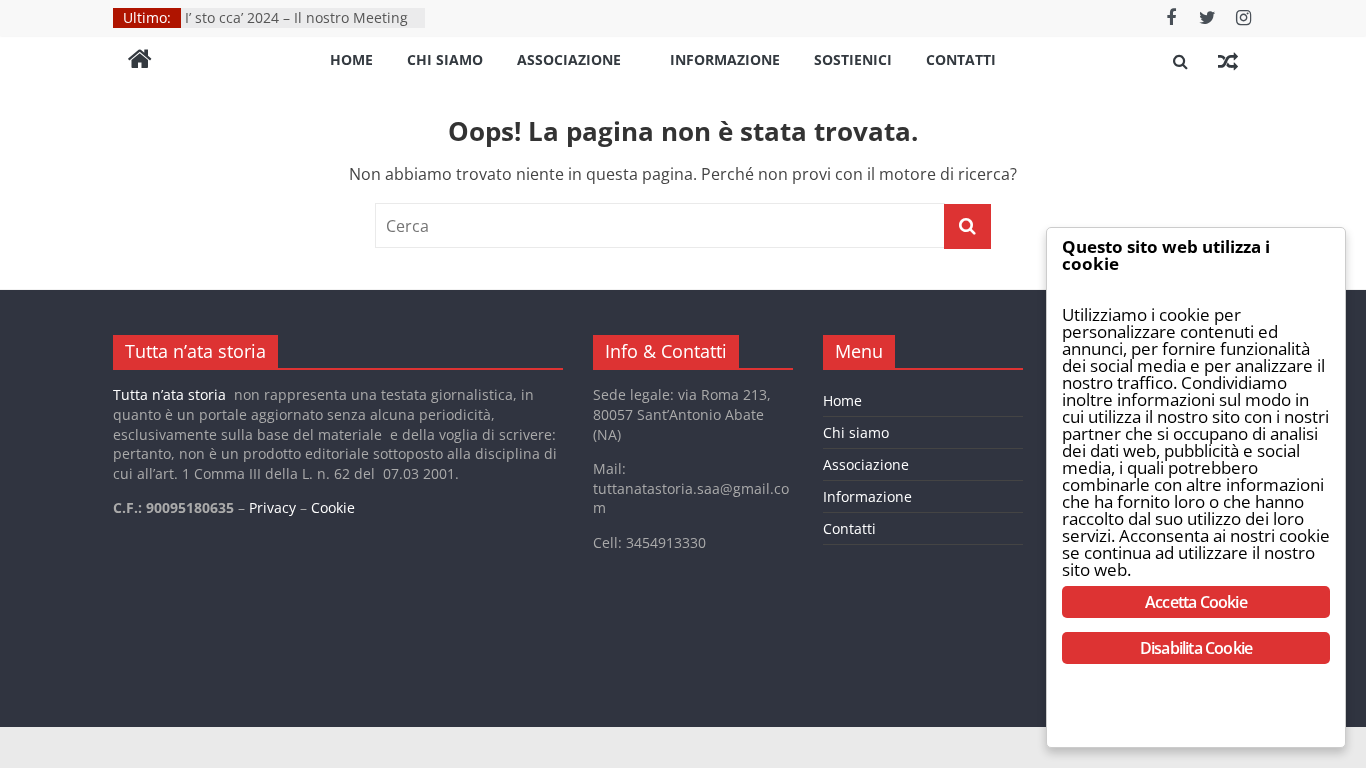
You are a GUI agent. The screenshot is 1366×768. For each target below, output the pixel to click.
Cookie (333, 507)
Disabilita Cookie (1196, 648)
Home (351, 59)
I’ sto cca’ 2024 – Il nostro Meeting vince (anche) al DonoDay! (296, 27)
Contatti (961, 59)
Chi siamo (445, 59)
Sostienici (853, 59)
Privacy (272, 507)
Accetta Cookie (1196, 602)
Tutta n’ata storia (169, 394)
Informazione (725, 59)
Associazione (569, 59)
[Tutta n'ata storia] (140, 61)
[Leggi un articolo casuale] (1228, 61)
